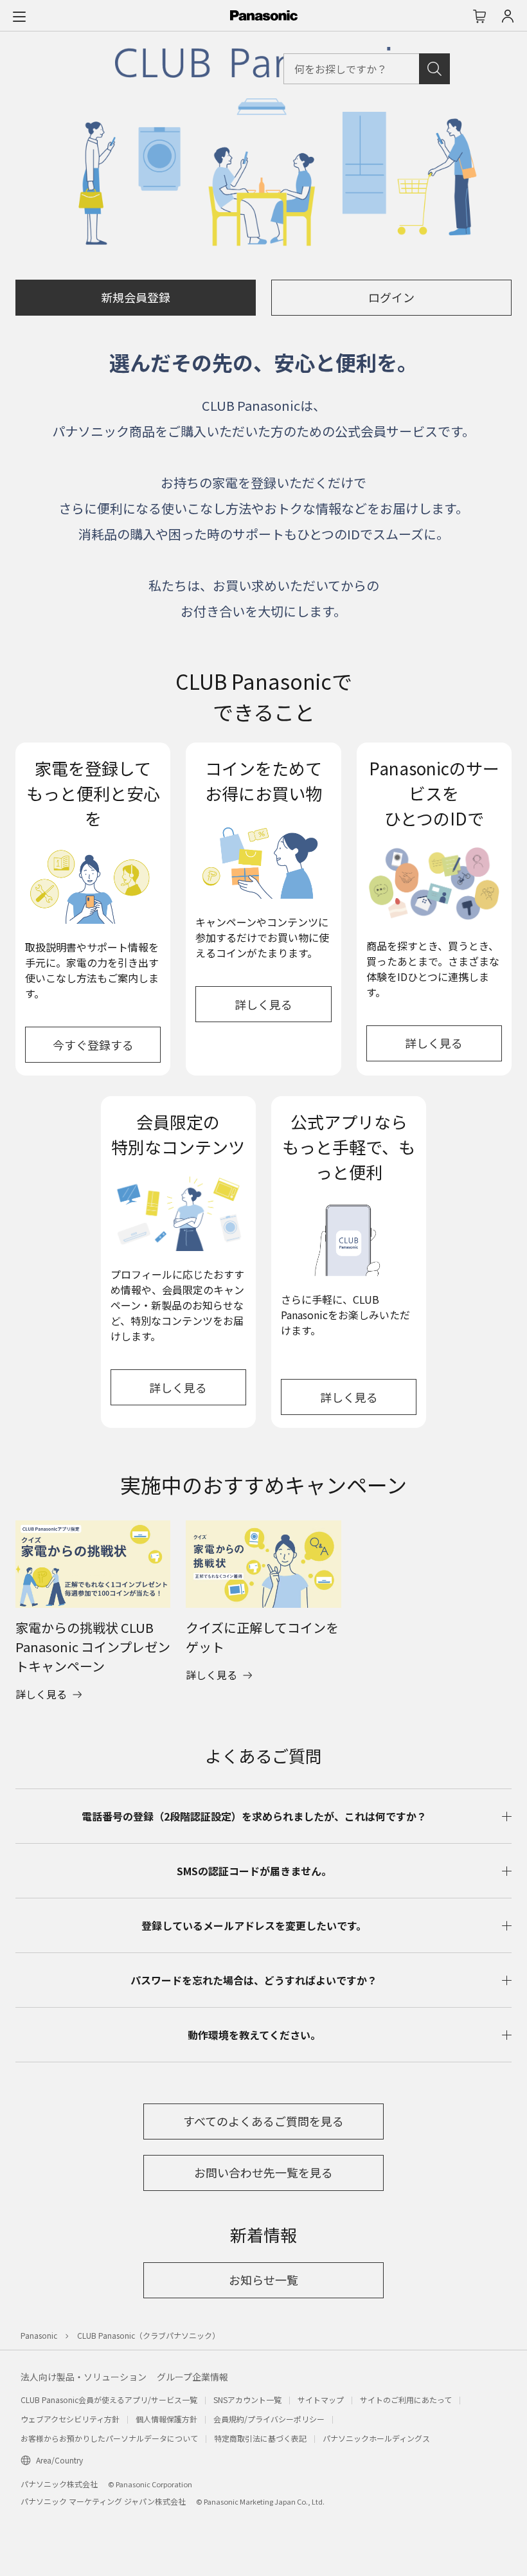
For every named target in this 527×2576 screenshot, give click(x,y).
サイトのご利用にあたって (406, 2400)
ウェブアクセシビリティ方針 (70, 2419)
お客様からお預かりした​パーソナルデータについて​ (109, 2438)
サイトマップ (321, 2400)
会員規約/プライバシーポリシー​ (269, 2419)
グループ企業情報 (192, 2377)
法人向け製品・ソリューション (84, 2377)
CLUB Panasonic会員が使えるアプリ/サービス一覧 (109, 2400)
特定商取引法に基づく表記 (260, 2438)
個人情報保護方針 (166, 2419)
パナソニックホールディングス (376, 2438)
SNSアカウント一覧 (247, 2400)
